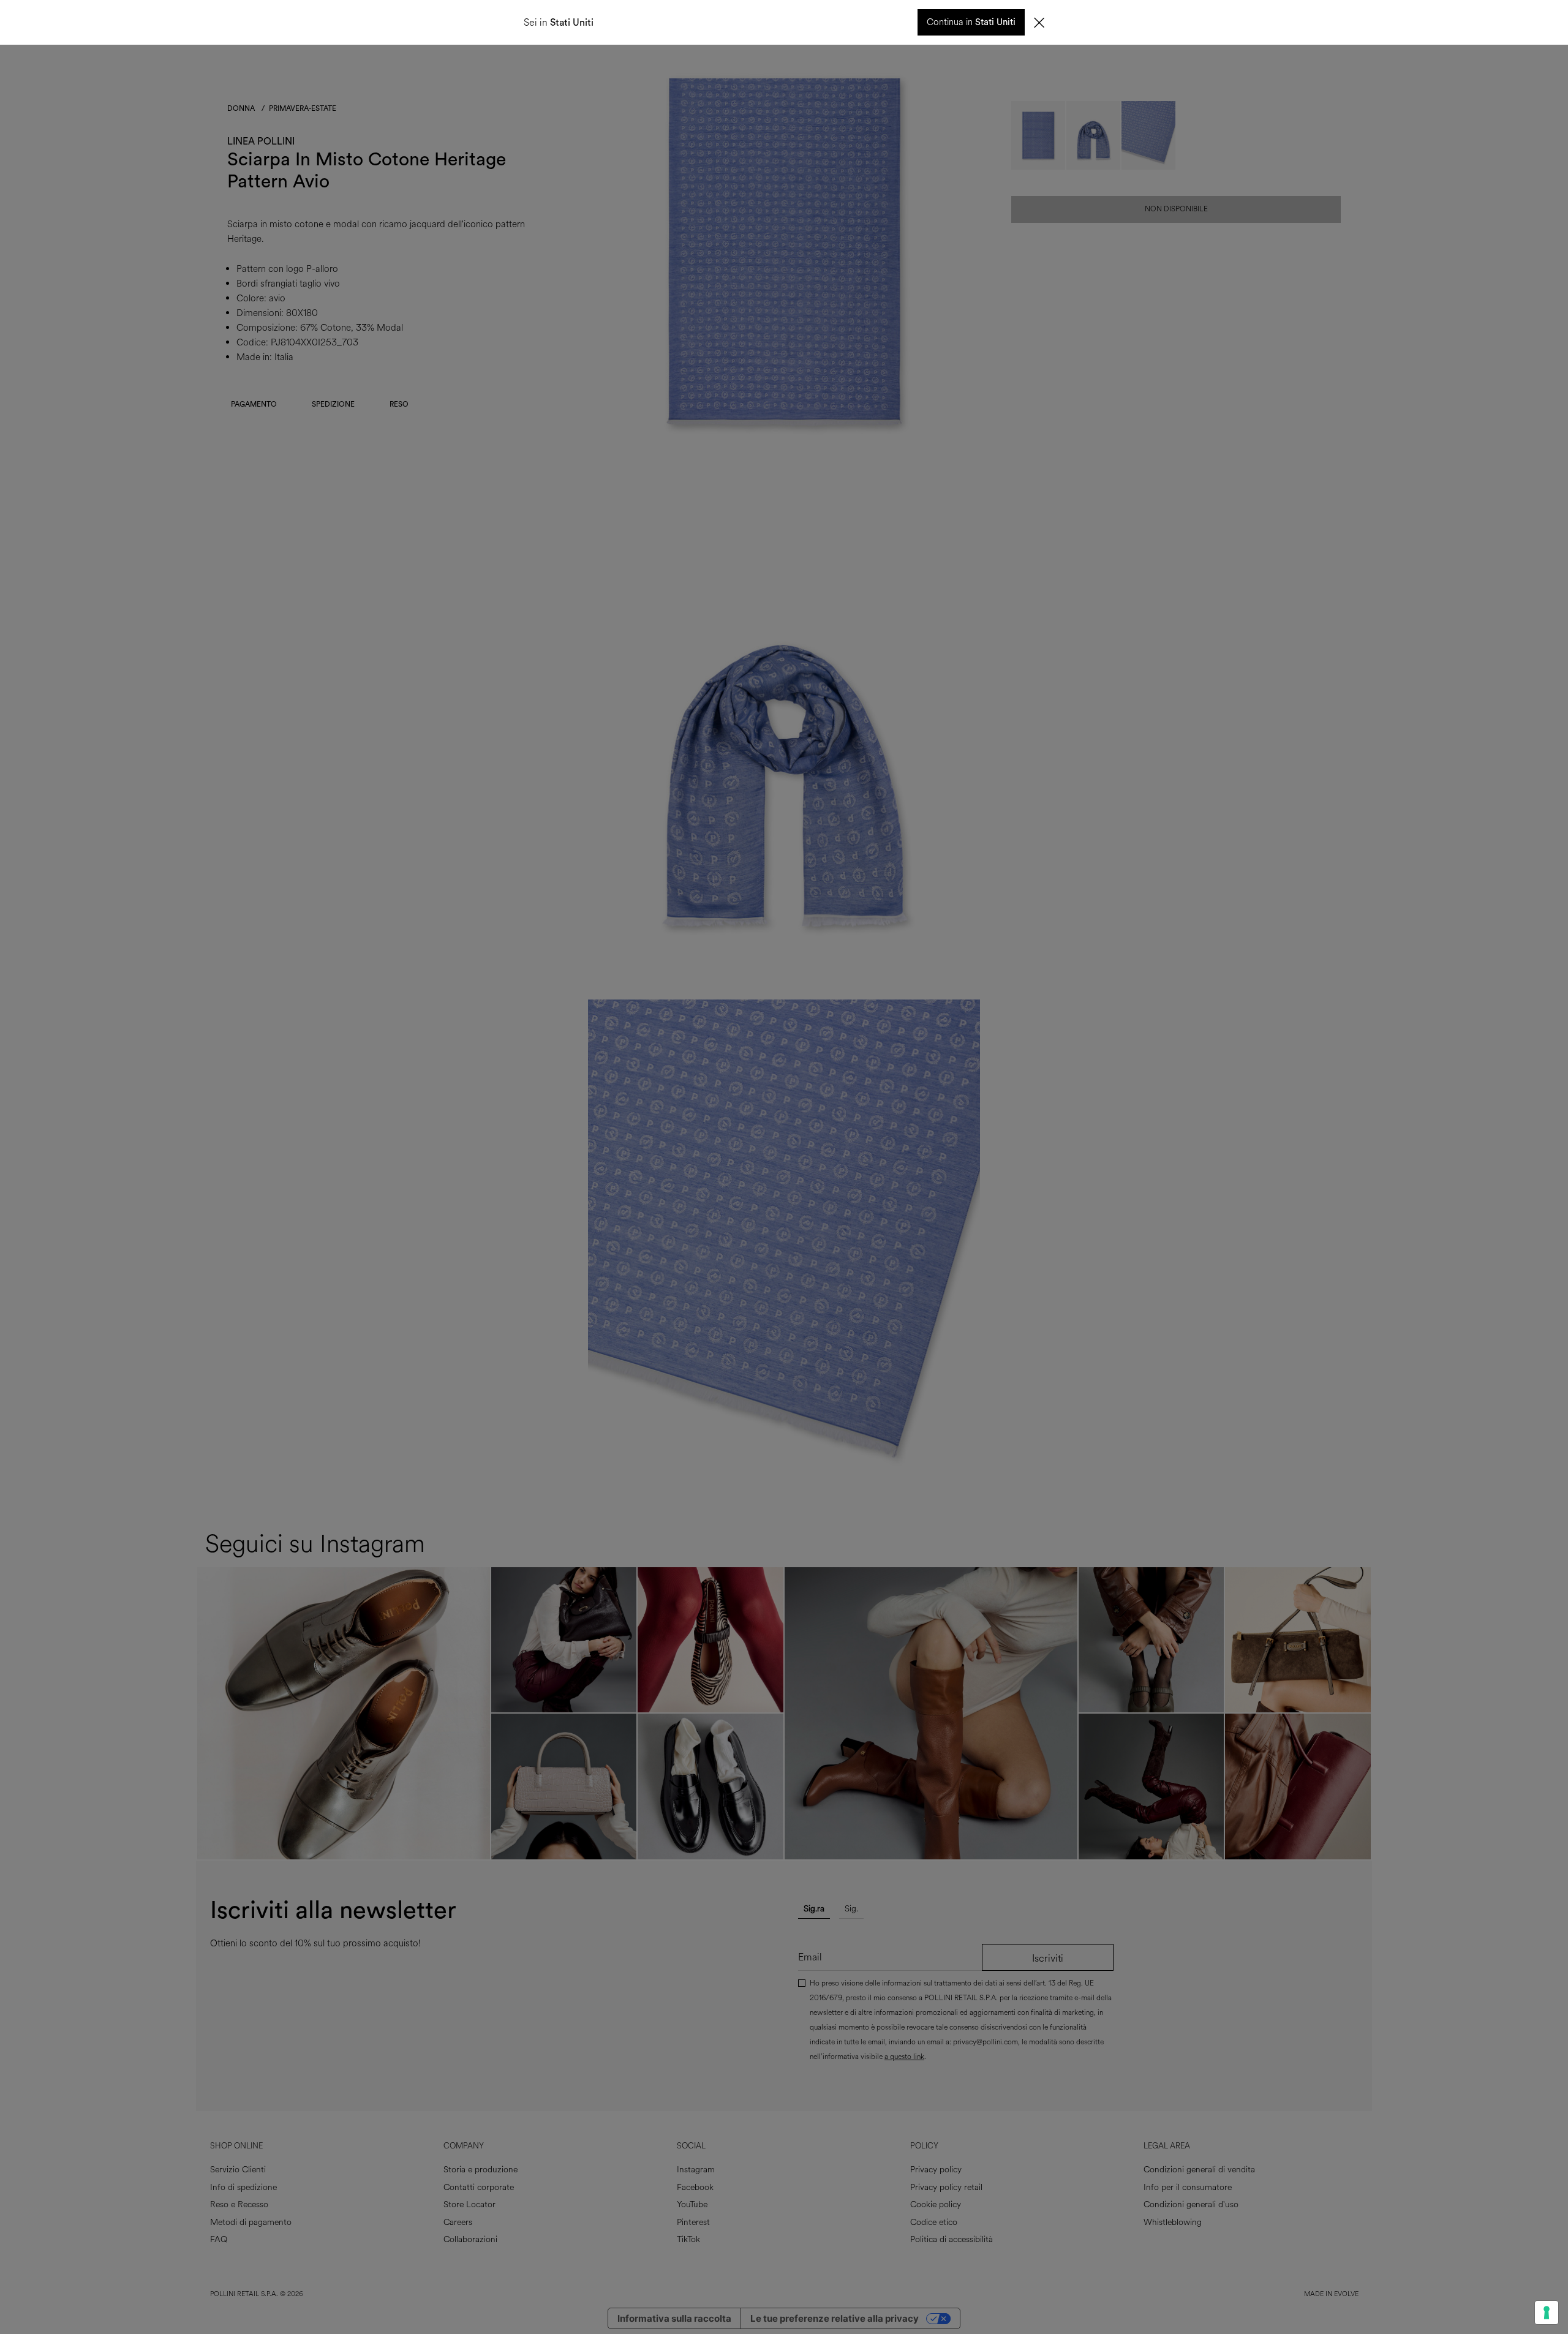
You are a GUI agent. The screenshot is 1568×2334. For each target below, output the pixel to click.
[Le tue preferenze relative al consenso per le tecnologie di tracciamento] (1547, 2313)
